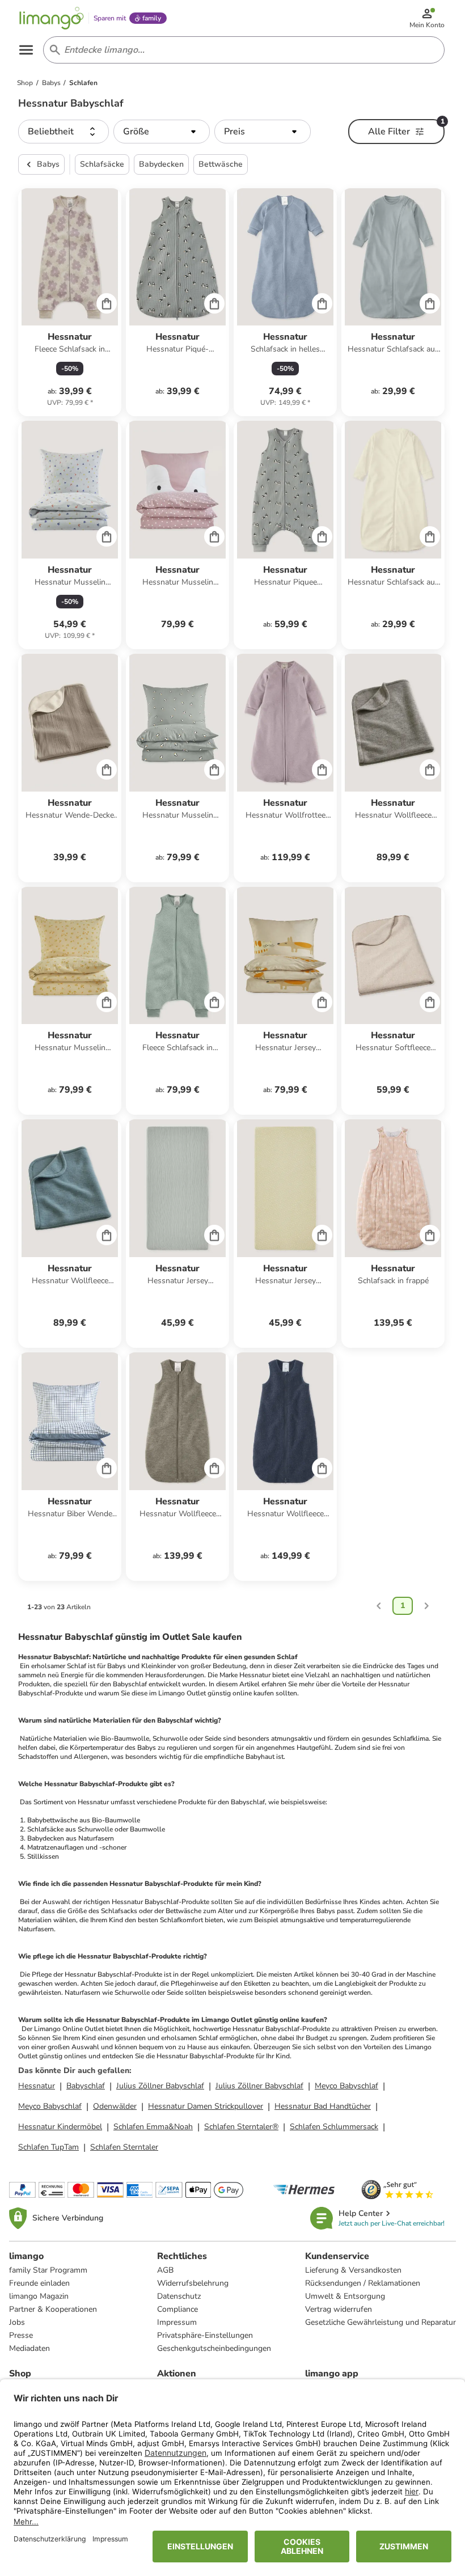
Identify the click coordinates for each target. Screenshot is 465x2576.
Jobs (17, 2322)
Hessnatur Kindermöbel (60, 2127)
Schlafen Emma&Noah (153, 2127)
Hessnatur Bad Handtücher (323, 2106)
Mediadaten (29, 2348)
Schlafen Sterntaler (124, 2147)
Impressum (177, 2322)
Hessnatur (37, 2086)
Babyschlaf (86, 2086)
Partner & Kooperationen (53, 2309)
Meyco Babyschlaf (346, 2086)
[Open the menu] (26, 50)
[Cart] (107, 303)
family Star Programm (48, 2270)
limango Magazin (39, 2296)
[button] (64, 132)
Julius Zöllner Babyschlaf (160, 2086)
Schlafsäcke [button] (102, 164)
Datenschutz (179, 2296)
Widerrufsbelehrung (193, 2283)
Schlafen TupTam (48, 2147)
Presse (21, 2335)
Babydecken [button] (161, 164)
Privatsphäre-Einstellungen (205, 2335)
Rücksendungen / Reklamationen (363, 2283)
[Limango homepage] (52, 18)
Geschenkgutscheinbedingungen (214, 2348)
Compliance (177, 2309)
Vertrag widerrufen (339, 2309)
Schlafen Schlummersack (334, 2127)
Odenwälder (115, 2106)
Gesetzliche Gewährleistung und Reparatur (381, 2322)
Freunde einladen (39, 2283)
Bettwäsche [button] (221, 164)
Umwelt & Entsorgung (345, 2296)
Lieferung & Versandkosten (353, 2270)
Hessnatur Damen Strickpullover (206, 2106)
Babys (48, 164)
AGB (165, 2270)
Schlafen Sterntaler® (241, 2127)
